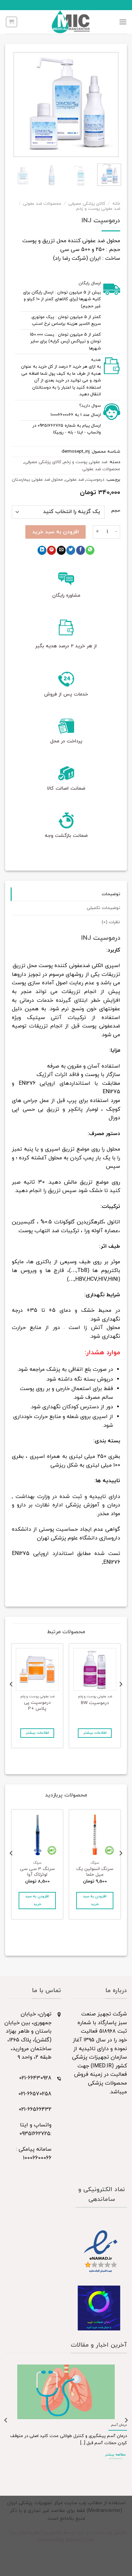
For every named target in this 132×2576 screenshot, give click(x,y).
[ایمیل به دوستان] (61, 550)
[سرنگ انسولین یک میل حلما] (95, 1835)
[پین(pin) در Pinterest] (51, 550)
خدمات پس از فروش (66, 694)
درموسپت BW (95, 1703)
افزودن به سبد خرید (56, 532)
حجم (116, 511)
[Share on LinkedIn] (42, 550)
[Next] (18, 105)
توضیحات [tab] (111, 894)
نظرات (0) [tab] (111, 922)
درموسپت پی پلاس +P (37, 1706)
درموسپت (95, 480)
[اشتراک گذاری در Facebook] (81, 550)
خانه (116, 204)
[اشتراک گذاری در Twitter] (71, 550)
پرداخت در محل (66, 741)
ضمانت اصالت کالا (66, 788)
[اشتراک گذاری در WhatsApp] (90, 550)
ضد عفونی (75, 480)
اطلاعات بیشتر (95, 1733)
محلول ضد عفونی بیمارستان (37, 480)
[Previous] (109, 105)
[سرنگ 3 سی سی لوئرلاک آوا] (37, 1835)
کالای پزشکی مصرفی (87, 204)
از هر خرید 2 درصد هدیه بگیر (66, 646)
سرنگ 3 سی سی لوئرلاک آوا (37, 1872)
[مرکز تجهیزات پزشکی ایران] (71, 22)
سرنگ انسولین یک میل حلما (95, 1872)
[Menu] (123, 22)
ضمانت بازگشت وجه (66, 836)
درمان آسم (119, 2425)
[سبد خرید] (12, 22)
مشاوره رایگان (66, 596)
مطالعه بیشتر (115, 2455)
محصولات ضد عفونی (42, 204)
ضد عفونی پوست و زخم (98, 209)
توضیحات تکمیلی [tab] (103, 908)
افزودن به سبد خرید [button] (95, 1901)
